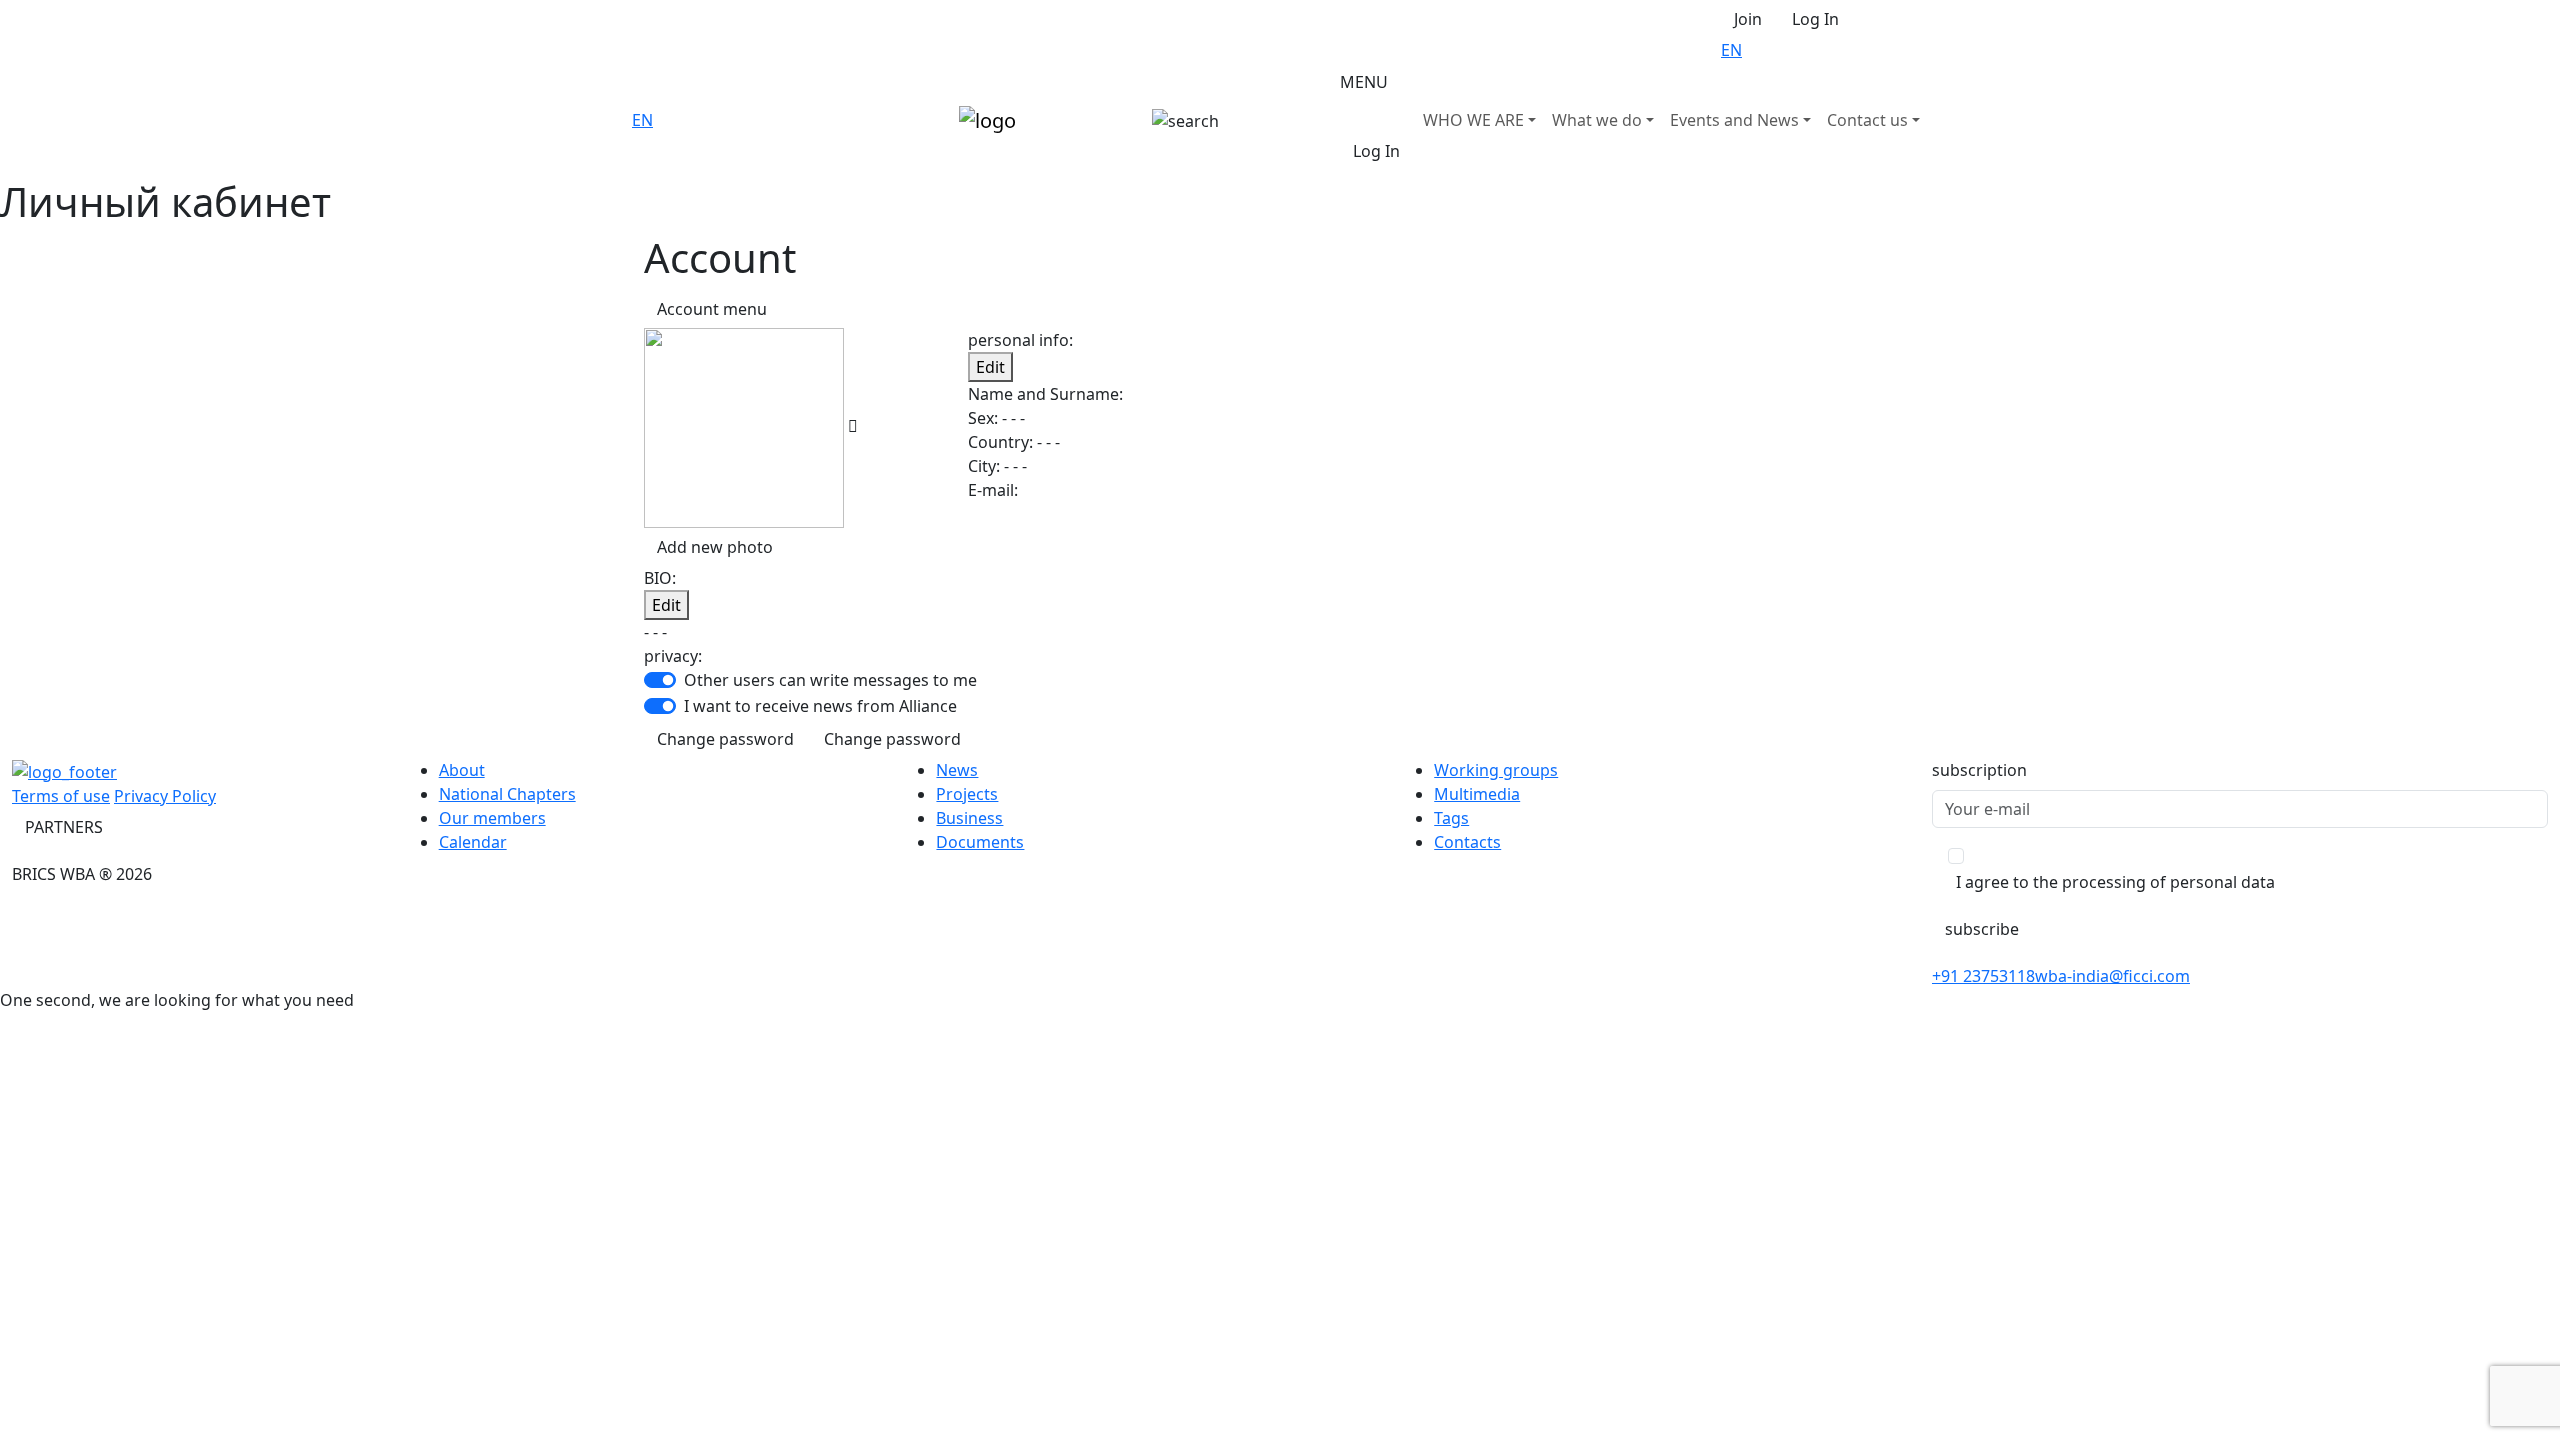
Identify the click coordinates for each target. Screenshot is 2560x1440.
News (957, 770)
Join (1748, 19)
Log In (1815, 19)
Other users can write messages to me (830, 680)
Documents (980, 842)
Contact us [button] (1867, 120)
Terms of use (61, 796)
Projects (967, 794)
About (462, 770)
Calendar (473, 842)
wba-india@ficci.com (2112, 976)
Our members (492, 818)
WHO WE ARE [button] (1473, 120)
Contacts (1467, 842)
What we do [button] (1597, 120)
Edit (990, 367)
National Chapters (507, 794)
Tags (1451, 818)
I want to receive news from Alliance (820, 706)
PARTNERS (64, 827)
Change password (725, 739)
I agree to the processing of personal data (2115, 882)
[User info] (853, 426)
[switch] (660, 680)
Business (969, 818)
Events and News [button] (1734, 120)
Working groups (1496, 770)
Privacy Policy (165, 796)
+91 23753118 (1983, 976)
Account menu (712, 309)
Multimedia (1477, 794)
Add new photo (715, 547)
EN (1731, 50)
